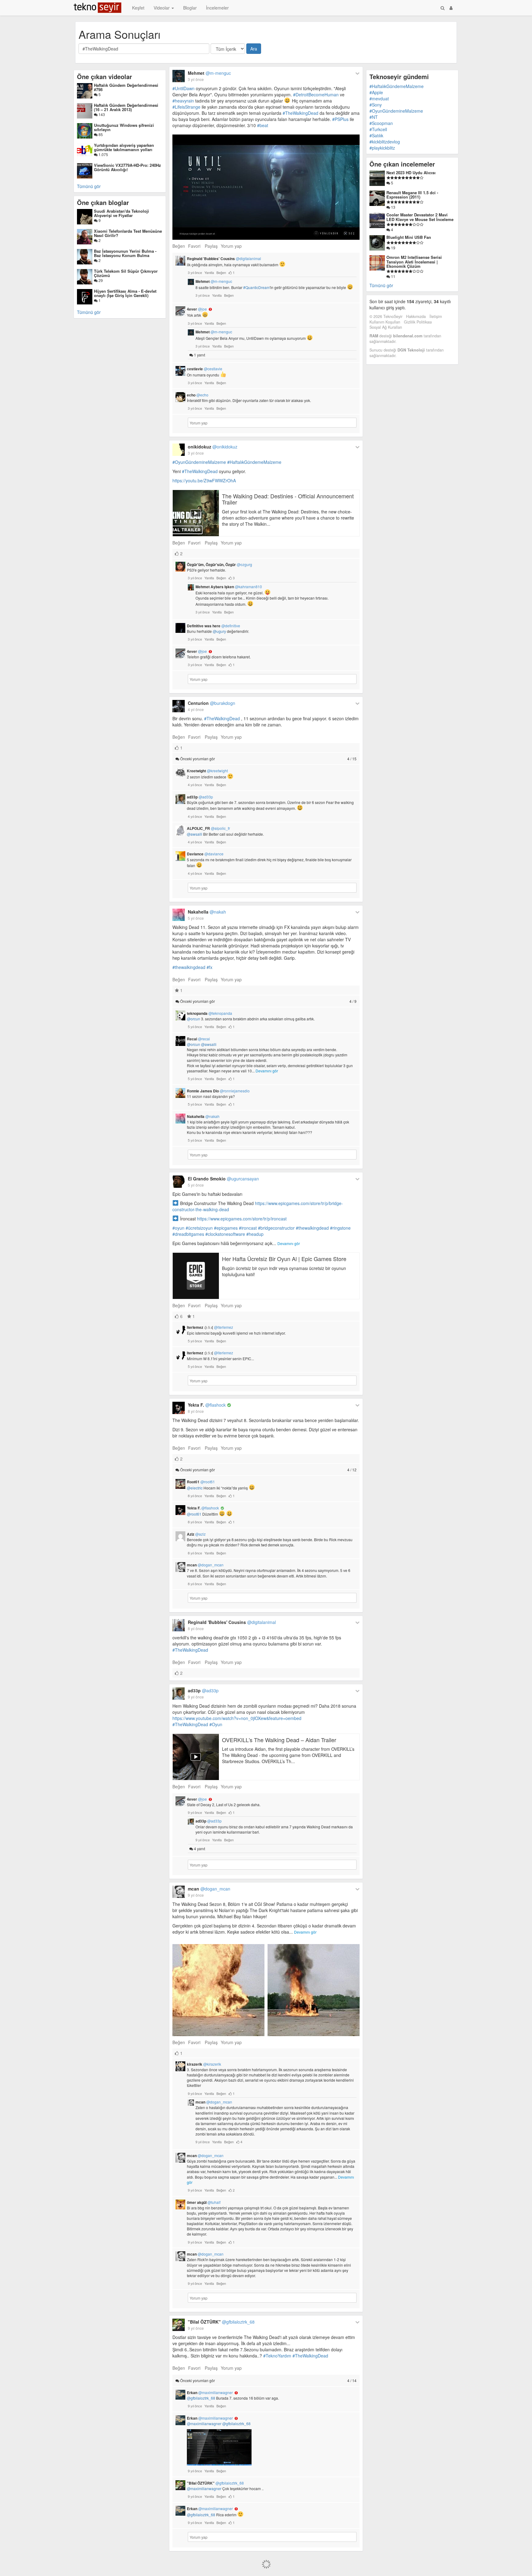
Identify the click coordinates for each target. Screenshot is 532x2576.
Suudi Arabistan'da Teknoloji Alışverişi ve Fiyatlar (121, 213)
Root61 (201, 1482)
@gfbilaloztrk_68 (201, 2398)
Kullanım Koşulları (385, 322)
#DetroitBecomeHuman (316, 94)
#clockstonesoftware (225, 1234)
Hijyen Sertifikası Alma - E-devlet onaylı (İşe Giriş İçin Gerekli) (125, 293)
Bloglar (190, 8)
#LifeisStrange (186, 107)
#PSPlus (340, 119)
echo (198, 395)
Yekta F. (207, 1405)
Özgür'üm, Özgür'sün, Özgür (220, 565)
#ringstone (340, 1228)
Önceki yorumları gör (268, 759)
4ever (197, 309)
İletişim (436, 316)
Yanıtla (209, 272)
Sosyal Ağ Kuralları (386, 327)
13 (393, 207)
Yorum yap (231, 246)
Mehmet (209, 73)
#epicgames (226, 1228)
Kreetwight (207, 771)
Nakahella (207, 912)
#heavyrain (183, 101)
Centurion (212, 703)
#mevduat (379, 98)
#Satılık (376, 135)
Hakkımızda (416, 316)
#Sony (376, 105)
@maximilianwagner (204, 2423)
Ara (254, 49)
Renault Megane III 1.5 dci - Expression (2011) (412, 195)
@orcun (193, 1019)
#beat (263, 125)
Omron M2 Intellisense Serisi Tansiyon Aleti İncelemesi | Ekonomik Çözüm (414, 262)
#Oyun (216, 1724)
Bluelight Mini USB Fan (409, 237)
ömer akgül (204, 2202)
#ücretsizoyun (199, 1228)
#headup (255, 1234)
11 (393, 276)
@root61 (194, 1514)
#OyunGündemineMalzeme (199, 462)
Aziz (196, 1534)
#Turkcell (378, 129)
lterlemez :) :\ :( (210, 1327)
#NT (374, 117)
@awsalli (195, 834)
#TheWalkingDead (300, 113)
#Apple (376, 92)
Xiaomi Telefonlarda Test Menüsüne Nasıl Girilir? (128, 233)
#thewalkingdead (189, 967)
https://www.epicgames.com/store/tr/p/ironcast (242, 1219)
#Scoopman (381, 123)
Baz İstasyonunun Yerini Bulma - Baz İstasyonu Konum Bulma (125, 253)
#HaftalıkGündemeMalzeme (254, 462)
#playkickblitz (382, 148)
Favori (194, 246)
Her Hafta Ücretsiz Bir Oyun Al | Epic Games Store (284, 1259)
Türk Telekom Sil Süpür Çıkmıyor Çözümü (126, 273)
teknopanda (210, 1013)
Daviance (205, 854)
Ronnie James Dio (218, 1091)
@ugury (219, 631)
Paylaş (211, 246)
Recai (198, 1039)
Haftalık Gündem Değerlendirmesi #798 (126, 87)
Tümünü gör (89, 186)
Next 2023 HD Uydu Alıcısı (411, 173)
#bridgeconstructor (276, 1228)
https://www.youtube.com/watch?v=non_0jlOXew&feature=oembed (237, 1718)
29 (100, 280)
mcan (205, 1565)
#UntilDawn (183, 88)
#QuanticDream (256, 287)
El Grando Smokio (223, 1179)
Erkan (210, 2393)
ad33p (200, 797)
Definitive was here (214, 626)
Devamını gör (267, 1071)
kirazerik (204, 2064)
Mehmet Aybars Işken (229, 587)
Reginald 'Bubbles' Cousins (224, 259)
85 (100, 134)
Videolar (162, 8)
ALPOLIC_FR (208, 828)
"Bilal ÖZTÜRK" (221, 2322)
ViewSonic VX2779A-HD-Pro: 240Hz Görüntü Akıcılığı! (127, 167)
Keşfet (138, 8)
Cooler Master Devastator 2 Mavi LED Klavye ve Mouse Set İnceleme (420, 217)
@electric (195, 1488)
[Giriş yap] (451, 8)
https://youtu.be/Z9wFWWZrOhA (204, 480)
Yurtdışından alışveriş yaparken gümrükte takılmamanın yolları (124, 147)
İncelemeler (217, 8)
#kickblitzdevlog (385, 142)
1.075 (103, 154)
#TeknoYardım (277, 2356)
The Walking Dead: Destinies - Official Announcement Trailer (288, 499)
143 (101, 114)
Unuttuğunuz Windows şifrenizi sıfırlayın (124, 127)
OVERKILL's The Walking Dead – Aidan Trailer (279, 1740)
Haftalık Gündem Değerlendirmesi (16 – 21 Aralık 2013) (126, 107)
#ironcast (248, 1228)
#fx (210, 967)
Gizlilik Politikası (418, 322)
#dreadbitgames (188, 1234)
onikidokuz (213, 447)
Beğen (179, 246)
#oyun (178, 1228)
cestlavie (205, 369)
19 (393, 248)
